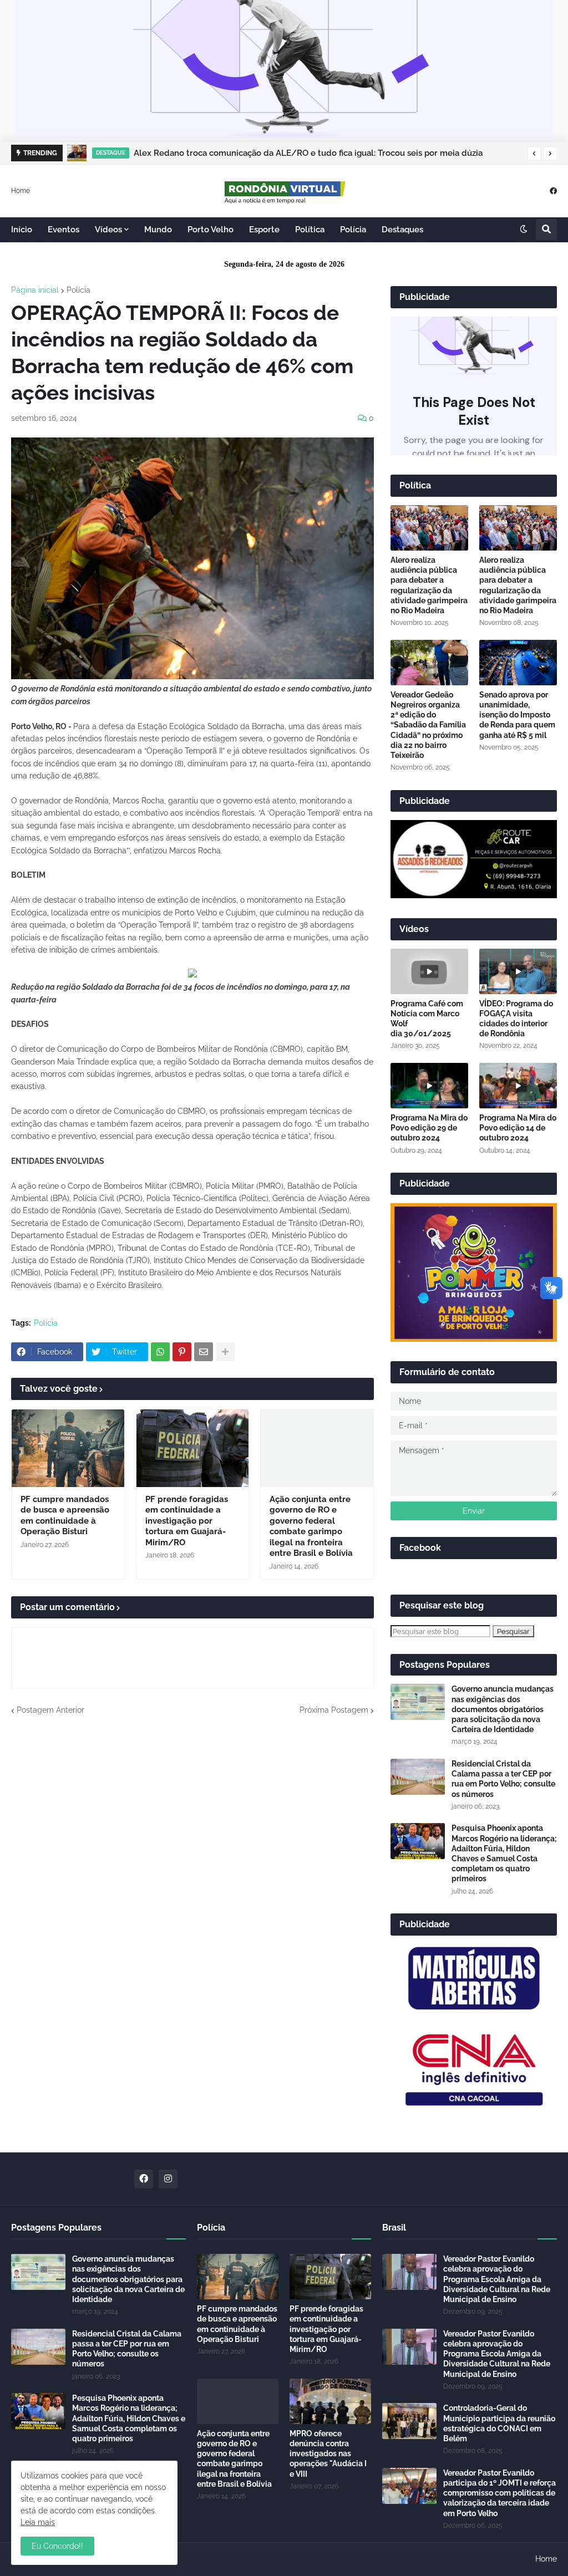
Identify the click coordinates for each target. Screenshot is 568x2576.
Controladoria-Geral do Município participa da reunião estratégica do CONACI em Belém (499, 2423)
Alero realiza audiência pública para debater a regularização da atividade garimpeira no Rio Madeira (429, 585)
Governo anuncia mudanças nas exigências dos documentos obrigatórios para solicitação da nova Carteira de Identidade (503, 1709)
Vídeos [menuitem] (108, 230)
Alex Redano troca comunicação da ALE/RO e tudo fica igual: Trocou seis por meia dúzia (308, 153)
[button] (534, 154)
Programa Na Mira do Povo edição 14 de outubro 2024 (518, 1128)
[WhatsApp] (160, 1352)
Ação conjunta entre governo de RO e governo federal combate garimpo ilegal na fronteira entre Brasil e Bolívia (311, 1526)
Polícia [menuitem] (353, 230)
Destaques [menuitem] (402, 230)
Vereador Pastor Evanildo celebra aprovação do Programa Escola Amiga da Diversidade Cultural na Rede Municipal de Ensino (497, 2279)
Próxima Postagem (334, 1710)
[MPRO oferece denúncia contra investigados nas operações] (330, 2401)
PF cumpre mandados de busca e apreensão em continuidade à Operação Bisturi (65, 1516)
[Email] (204, 1352)
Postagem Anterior (50, 1710)
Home (21, 190)
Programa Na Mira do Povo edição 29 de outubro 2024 (429, 1128)
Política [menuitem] (310, 230)
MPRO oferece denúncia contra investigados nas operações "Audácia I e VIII (328, 2454)
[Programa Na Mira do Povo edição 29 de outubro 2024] (429, 1086)
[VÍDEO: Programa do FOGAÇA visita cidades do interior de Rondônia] (518, 971)
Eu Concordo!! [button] (57, 2546)
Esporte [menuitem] (264, 230)
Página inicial (35, 290)
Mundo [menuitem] (158, 230)
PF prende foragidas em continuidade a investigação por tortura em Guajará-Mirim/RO (187, 1521)
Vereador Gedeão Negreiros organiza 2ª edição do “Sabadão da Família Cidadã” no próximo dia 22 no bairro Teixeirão (428, 725)
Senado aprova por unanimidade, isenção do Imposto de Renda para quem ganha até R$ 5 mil (517, 715)
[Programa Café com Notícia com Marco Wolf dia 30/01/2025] (429, 971)
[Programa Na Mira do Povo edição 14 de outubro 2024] (518, 1086)
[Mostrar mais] (225, 1352)
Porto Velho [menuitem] (211, 230)
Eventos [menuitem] (64, 230)
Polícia (78, 290)
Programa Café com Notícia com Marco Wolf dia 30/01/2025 (427, 1019)
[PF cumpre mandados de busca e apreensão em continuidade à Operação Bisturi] (68, 1448)
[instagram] (168, 2179)
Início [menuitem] (22, 230)
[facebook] (553, 190)
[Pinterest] (182, 1352)
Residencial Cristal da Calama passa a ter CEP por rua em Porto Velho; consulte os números (503, 1779)
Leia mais (38, 2522)
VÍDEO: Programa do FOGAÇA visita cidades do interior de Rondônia (516, 1019)
